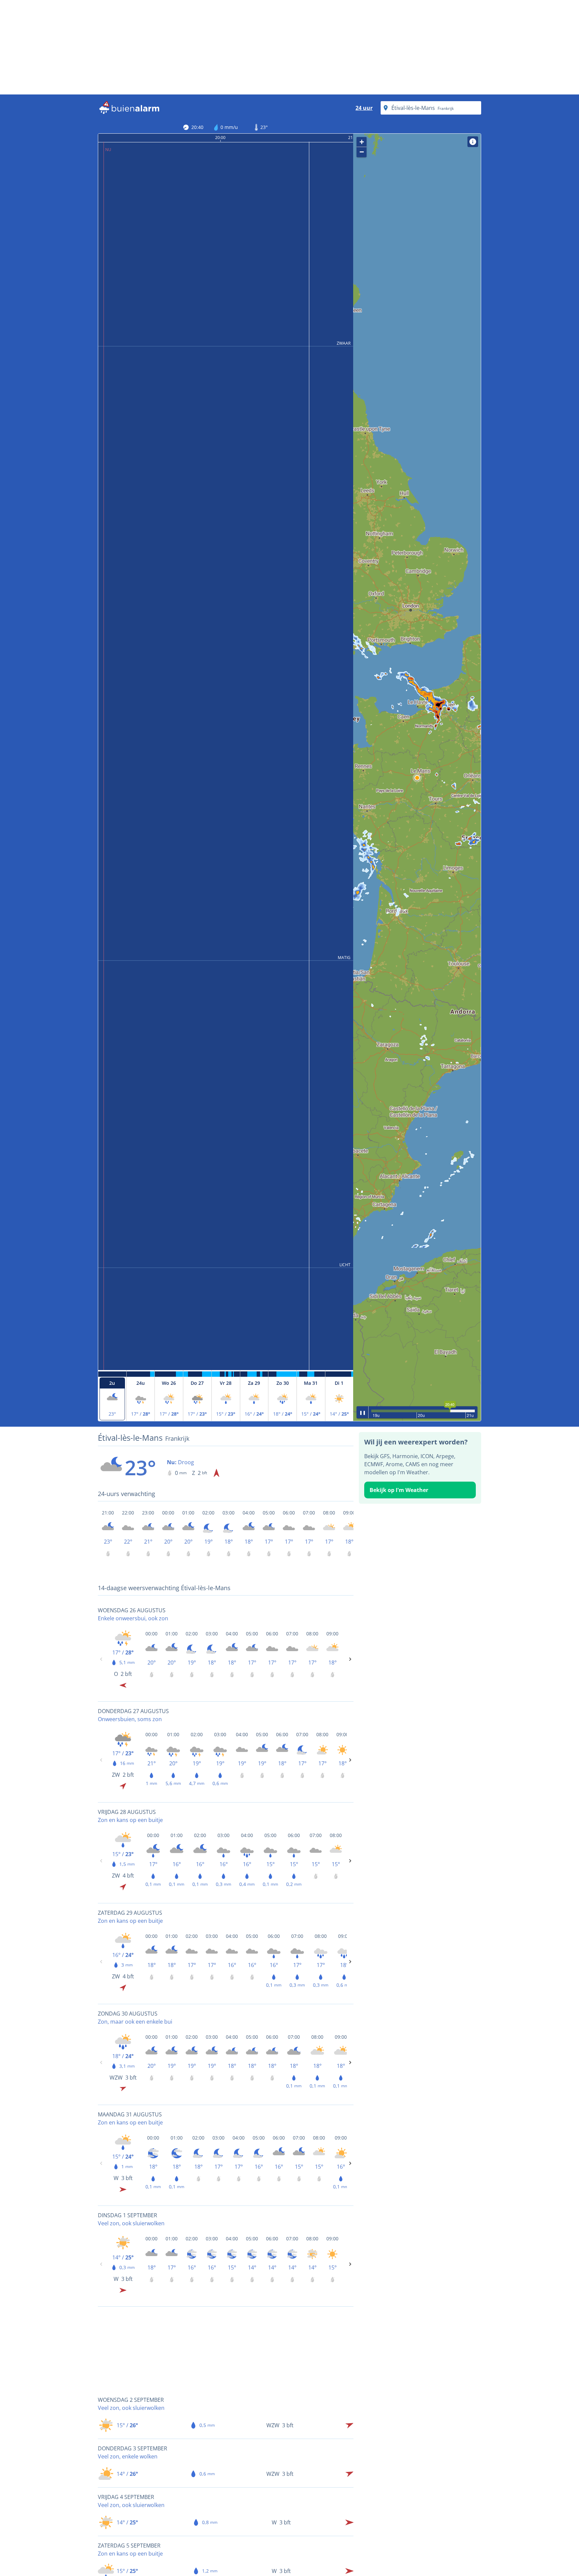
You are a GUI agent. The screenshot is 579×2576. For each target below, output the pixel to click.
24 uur (364, 108)
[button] (417, 778)
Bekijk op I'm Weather (399, 1490)
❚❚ (363, 1412)
